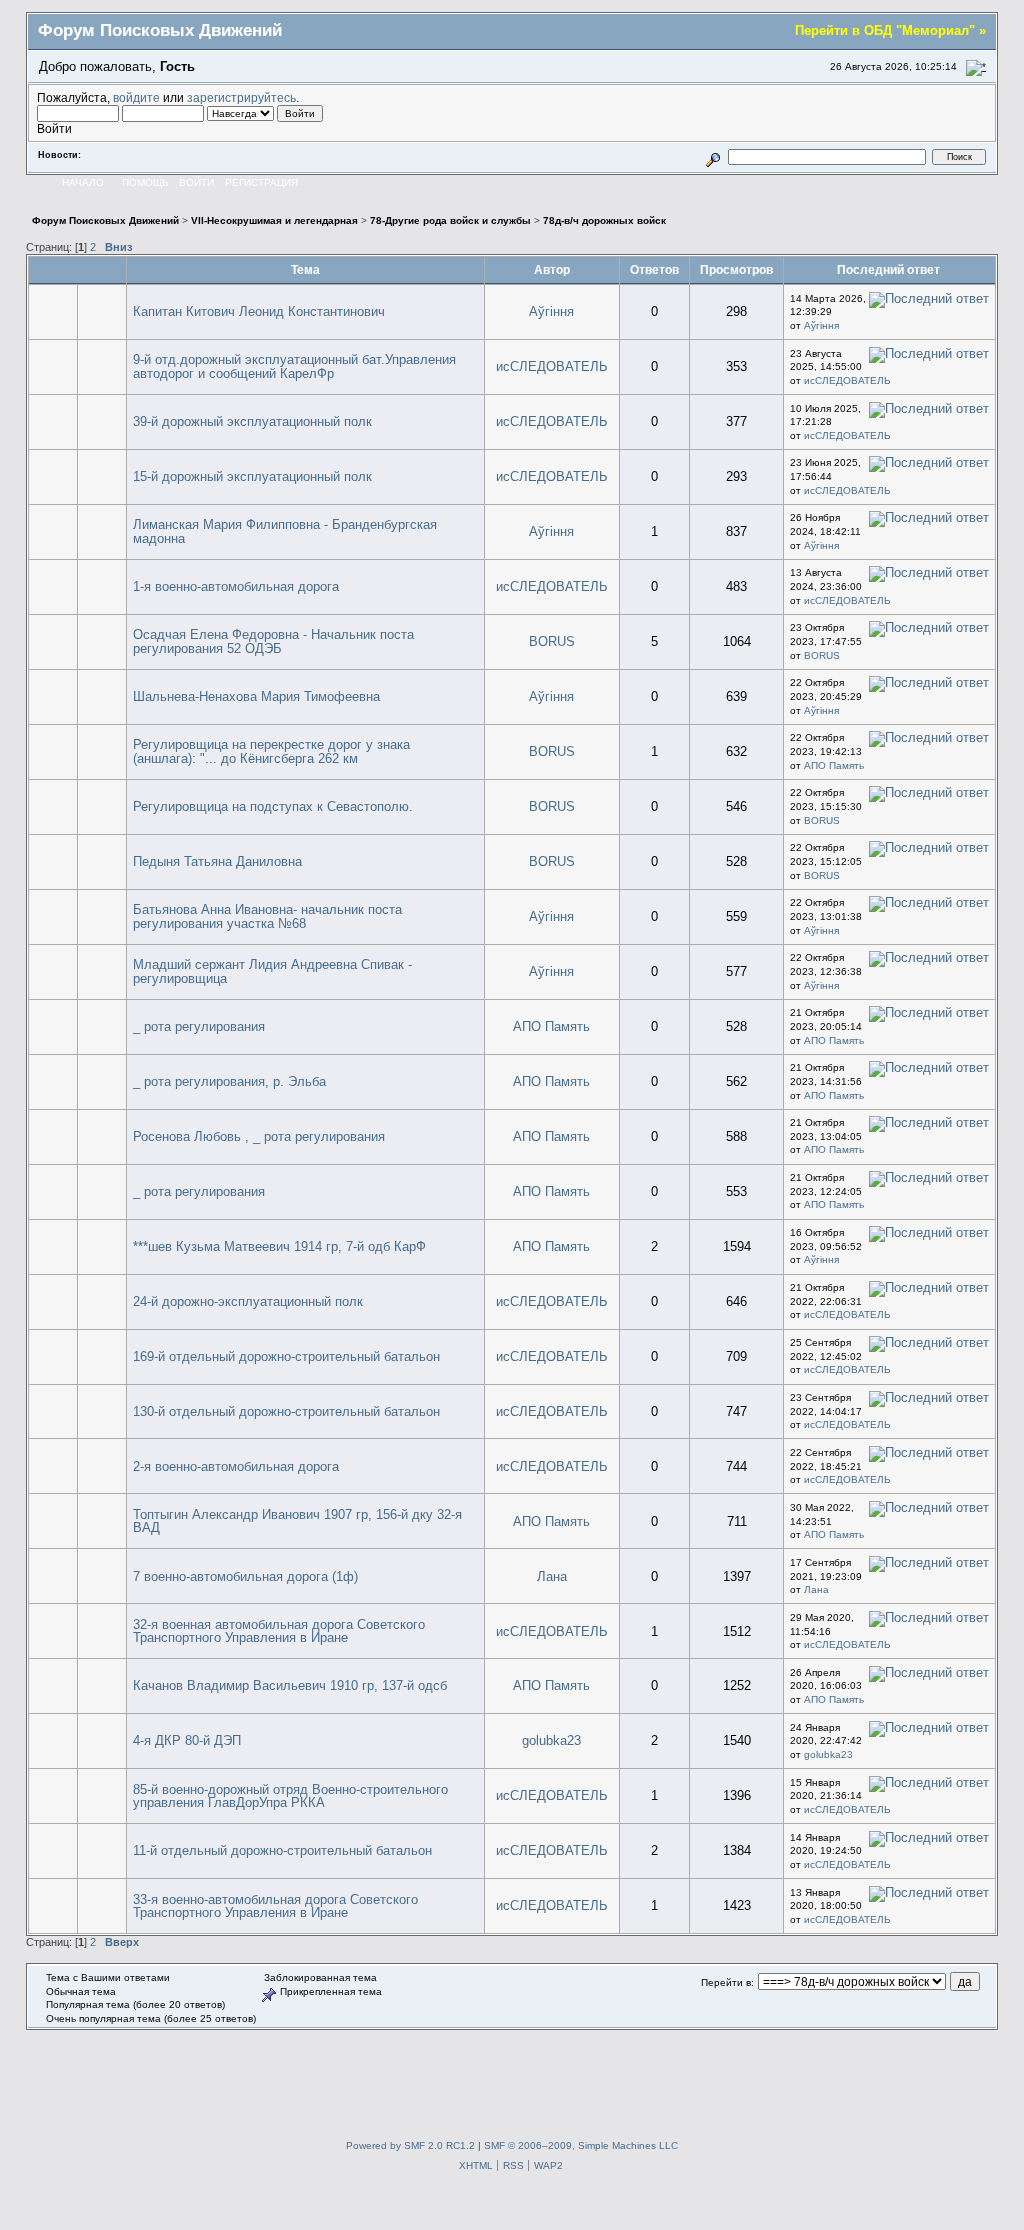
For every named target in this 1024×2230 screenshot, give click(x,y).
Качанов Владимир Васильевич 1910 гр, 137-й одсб (290, 1685)
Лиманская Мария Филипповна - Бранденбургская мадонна (285, 531)
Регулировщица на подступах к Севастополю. (273, 806)
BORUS (552, 641)
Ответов (654, 269)
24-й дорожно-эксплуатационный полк (248, 1301)
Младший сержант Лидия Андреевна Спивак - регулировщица (272, 971)
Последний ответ (890, 269)
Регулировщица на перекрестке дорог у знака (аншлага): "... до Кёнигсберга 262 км (271, 751)
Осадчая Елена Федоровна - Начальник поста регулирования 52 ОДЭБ (273, 641)
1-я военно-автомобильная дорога (236, 586)
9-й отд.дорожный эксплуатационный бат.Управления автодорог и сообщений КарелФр (294, 366)
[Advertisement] (512, 2075)
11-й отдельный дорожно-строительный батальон (282, 1850)
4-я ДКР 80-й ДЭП (187, 1740)
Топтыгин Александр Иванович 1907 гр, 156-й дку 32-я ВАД (297, 1521)
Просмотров (736, 269)
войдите (136, 97)
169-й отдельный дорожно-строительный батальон (286, 1356)
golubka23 (551, 1740)
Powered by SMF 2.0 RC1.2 (410, 2145)
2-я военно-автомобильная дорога (236, 1466)
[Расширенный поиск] (712, 156)
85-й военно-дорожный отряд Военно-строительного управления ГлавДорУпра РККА (290, 1796)
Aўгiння (551, 311)
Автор (552, 269)
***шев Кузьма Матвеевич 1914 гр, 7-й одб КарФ (279, 1246)
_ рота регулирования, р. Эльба (229, 1081)
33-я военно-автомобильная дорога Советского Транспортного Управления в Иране (275, 1906)
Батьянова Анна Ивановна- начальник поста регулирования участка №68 (267, 916)
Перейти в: (727, 1982)
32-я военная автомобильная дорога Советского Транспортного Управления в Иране (279, 1631)
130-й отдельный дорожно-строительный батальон (286, 1411)
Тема (305, 269)
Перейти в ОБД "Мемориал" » (890, 30)
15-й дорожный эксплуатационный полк (252, 476)
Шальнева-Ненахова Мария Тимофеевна (256, 696)
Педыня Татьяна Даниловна (217, 861)
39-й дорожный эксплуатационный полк (252, 421)
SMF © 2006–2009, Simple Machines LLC (581, 2145)
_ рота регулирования (199, 1026)
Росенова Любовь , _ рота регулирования (259, 1136)
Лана (552, 1576)
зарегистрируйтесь (241, 97)
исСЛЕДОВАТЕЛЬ (552, 366)
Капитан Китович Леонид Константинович (259, 311)
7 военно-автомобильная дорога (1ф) (245, 1576)
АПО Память (834, 765)
